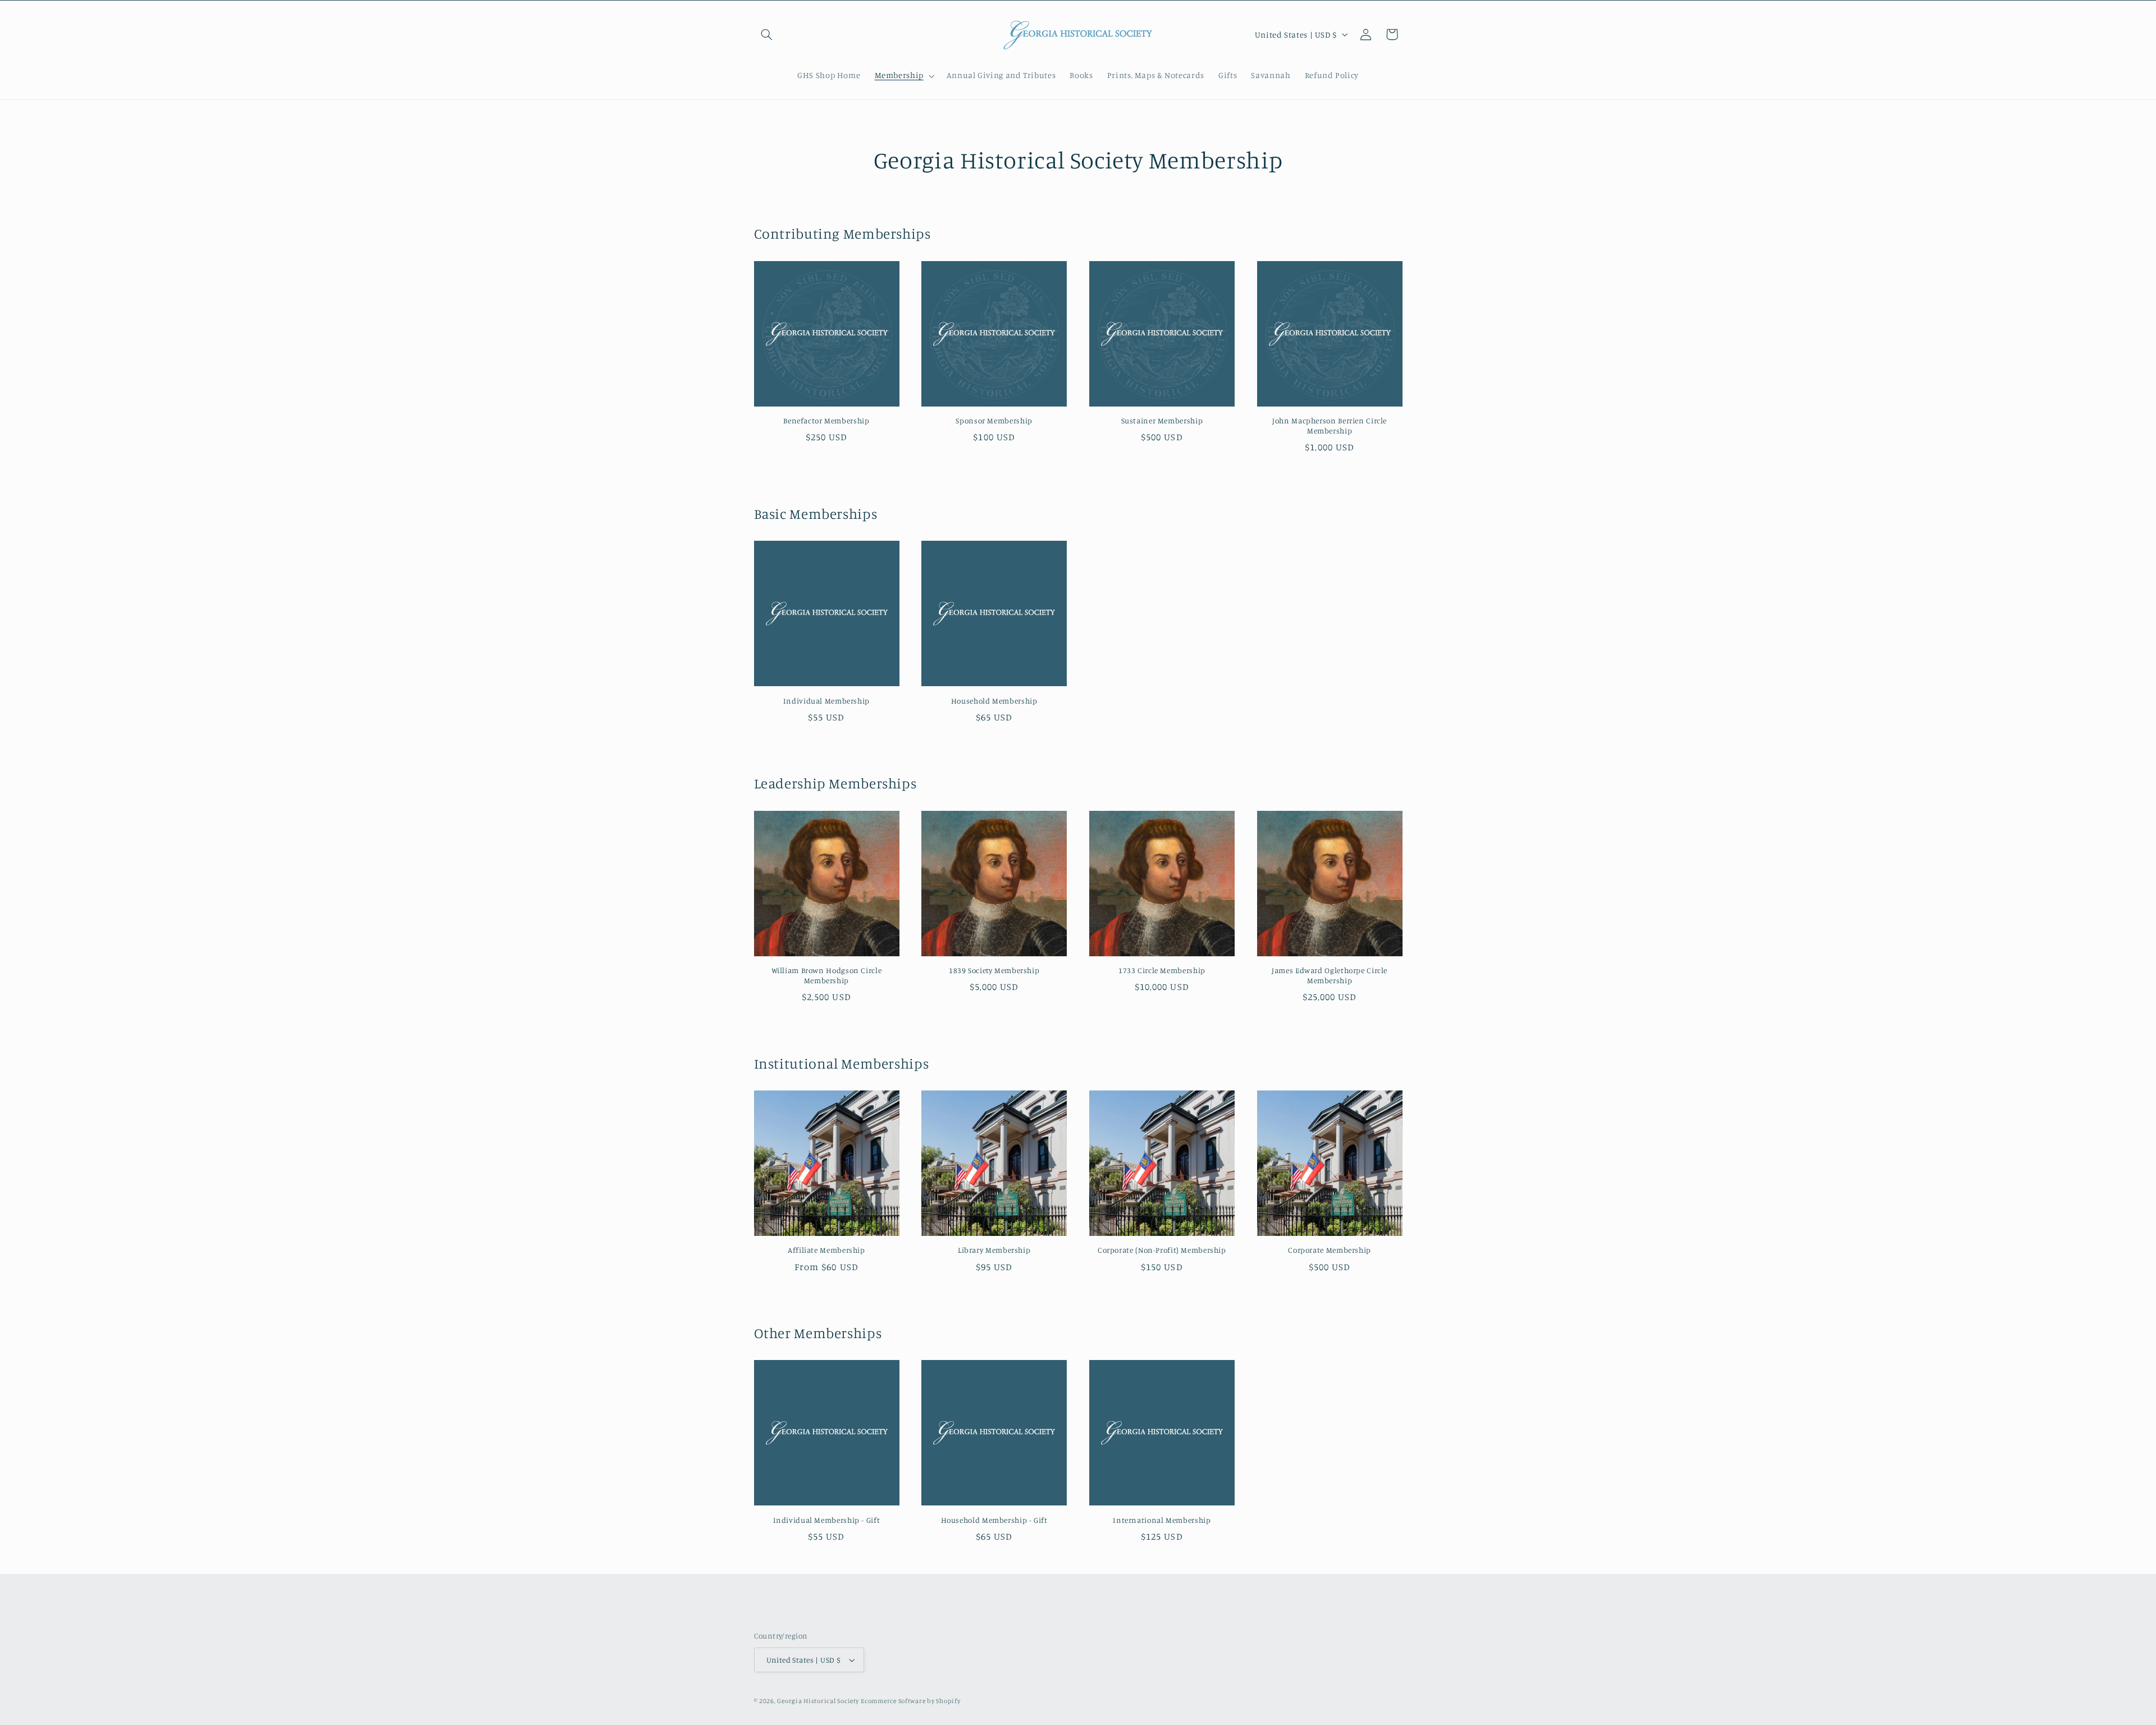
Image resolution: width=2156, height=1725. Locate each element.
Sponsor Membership (994, 421)
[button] (767, 34)
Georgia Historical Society (818, 1701)
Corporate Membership (1330, 1250)
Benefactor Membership (826, 421)
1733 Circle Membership (1162, 970)
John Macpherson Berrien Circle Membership (1330, 426)
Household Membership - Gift (994, 1520)
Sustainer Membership (1162, 421)
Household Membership (994, 701)
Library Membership (994, 1250)
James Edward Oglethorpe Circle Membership (1330, 975)
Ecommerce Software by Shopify (910, 1701)
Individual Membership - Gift (827, 1520)
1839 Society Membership (994, 970)
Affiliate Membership (826, 1250)
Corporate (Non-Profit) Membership (1162, 1250)
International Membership (1162, 1520)
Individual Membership (826, 701)
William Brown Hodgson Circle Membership (827, 975)
